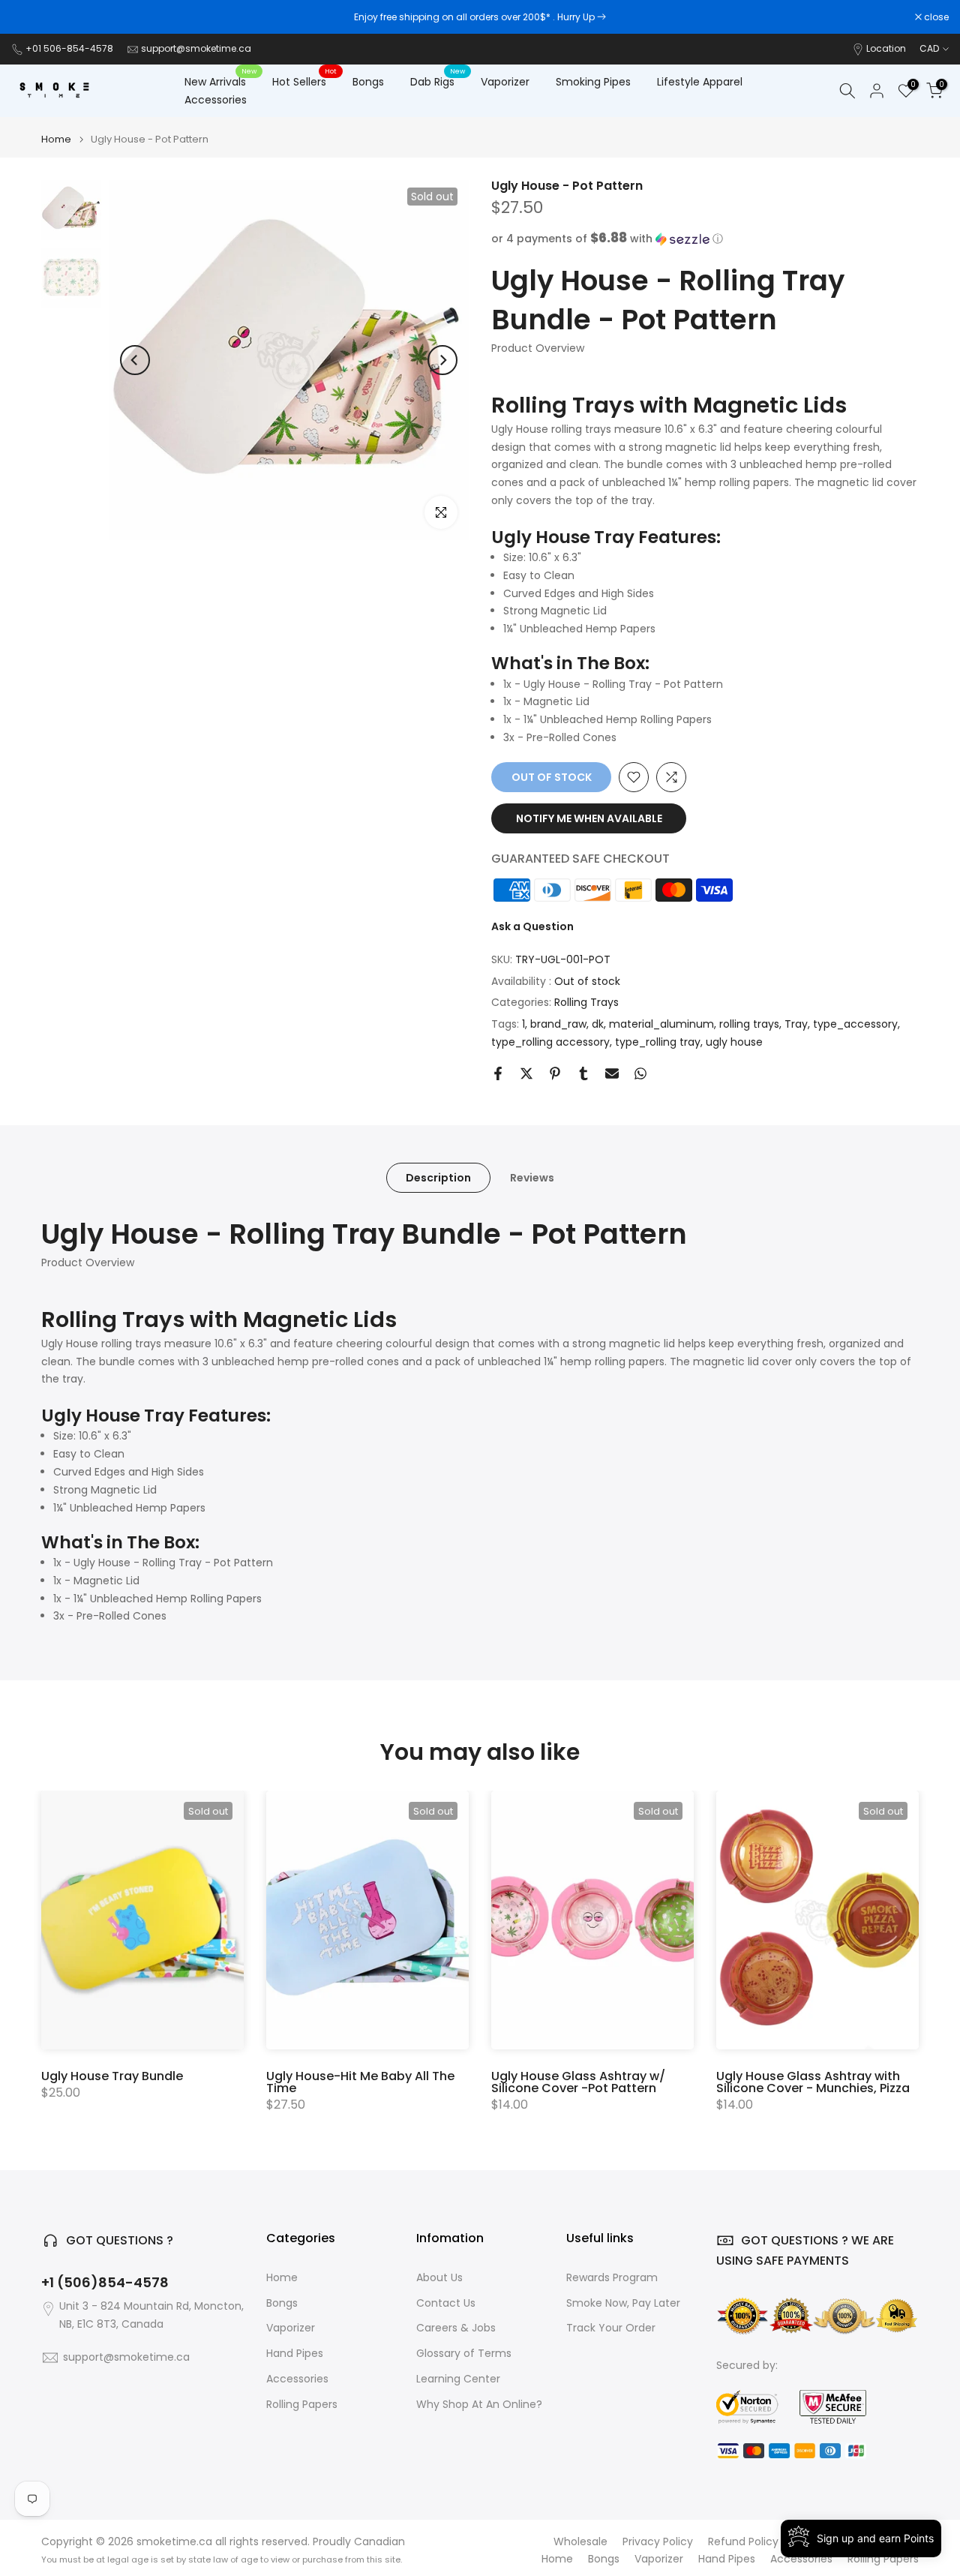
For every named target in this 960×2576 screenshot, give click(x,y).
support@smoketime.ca (196, 48)
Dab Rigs (438, 81)
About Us (439, 2278)
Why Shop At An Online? (479, 2405)
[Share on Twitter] (526, 1073)
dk (598, 1024)
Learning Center (458, 2379)
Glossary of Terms (464, 2354)
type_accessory (855, 1024)
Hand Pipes (295, 2354)
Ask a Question (532, 926)
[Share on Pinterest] (555, 1073)
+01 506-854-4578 (69, 48)
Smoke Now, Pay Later (623, 2303)
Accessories (216, 100)
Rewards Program (612, 2278)
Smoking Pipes (593, 82)
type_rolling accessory (550, 1042)
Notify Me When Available (589, 818)
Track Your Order (611, 2328)
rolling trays (749, 1024)
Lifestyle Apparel (700, 82)
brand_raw (558, 1024)
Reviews (532, 1177)
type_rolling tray (658, 1042)
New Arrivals (221, 81)
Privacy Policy (658, 2542)
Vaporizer (505, 82)
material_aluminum (661, 1024)
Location (886, 48)
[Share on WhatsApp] (640, 1073)
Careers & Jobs (456, 2328)
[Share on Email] (612, 1073)
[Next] (442, 360)
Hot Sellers (305, 81)
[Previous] (135, 360)
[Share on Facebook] (498, 1073)
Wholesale (580, 2542)
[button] (705, 239)
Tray (796, 1024)
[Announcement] (480, 17)
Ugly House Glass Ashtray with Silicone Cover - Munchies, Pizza (813, 2082)
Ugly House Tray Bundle (112, 2076)
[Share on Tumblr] (583, 1073)
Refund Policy (743, 2542)
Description (438, 1177)
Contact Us (446, 2303)
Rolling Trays (586, 1002)
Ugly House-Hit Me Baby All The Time (360, 2082)
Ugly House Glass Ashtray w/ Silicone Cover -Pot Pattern (578, 2082)
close (31, 17)
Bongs (368, 82)
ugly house (734, 1042)
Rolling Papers (302, 2405)
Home (56, 139)
